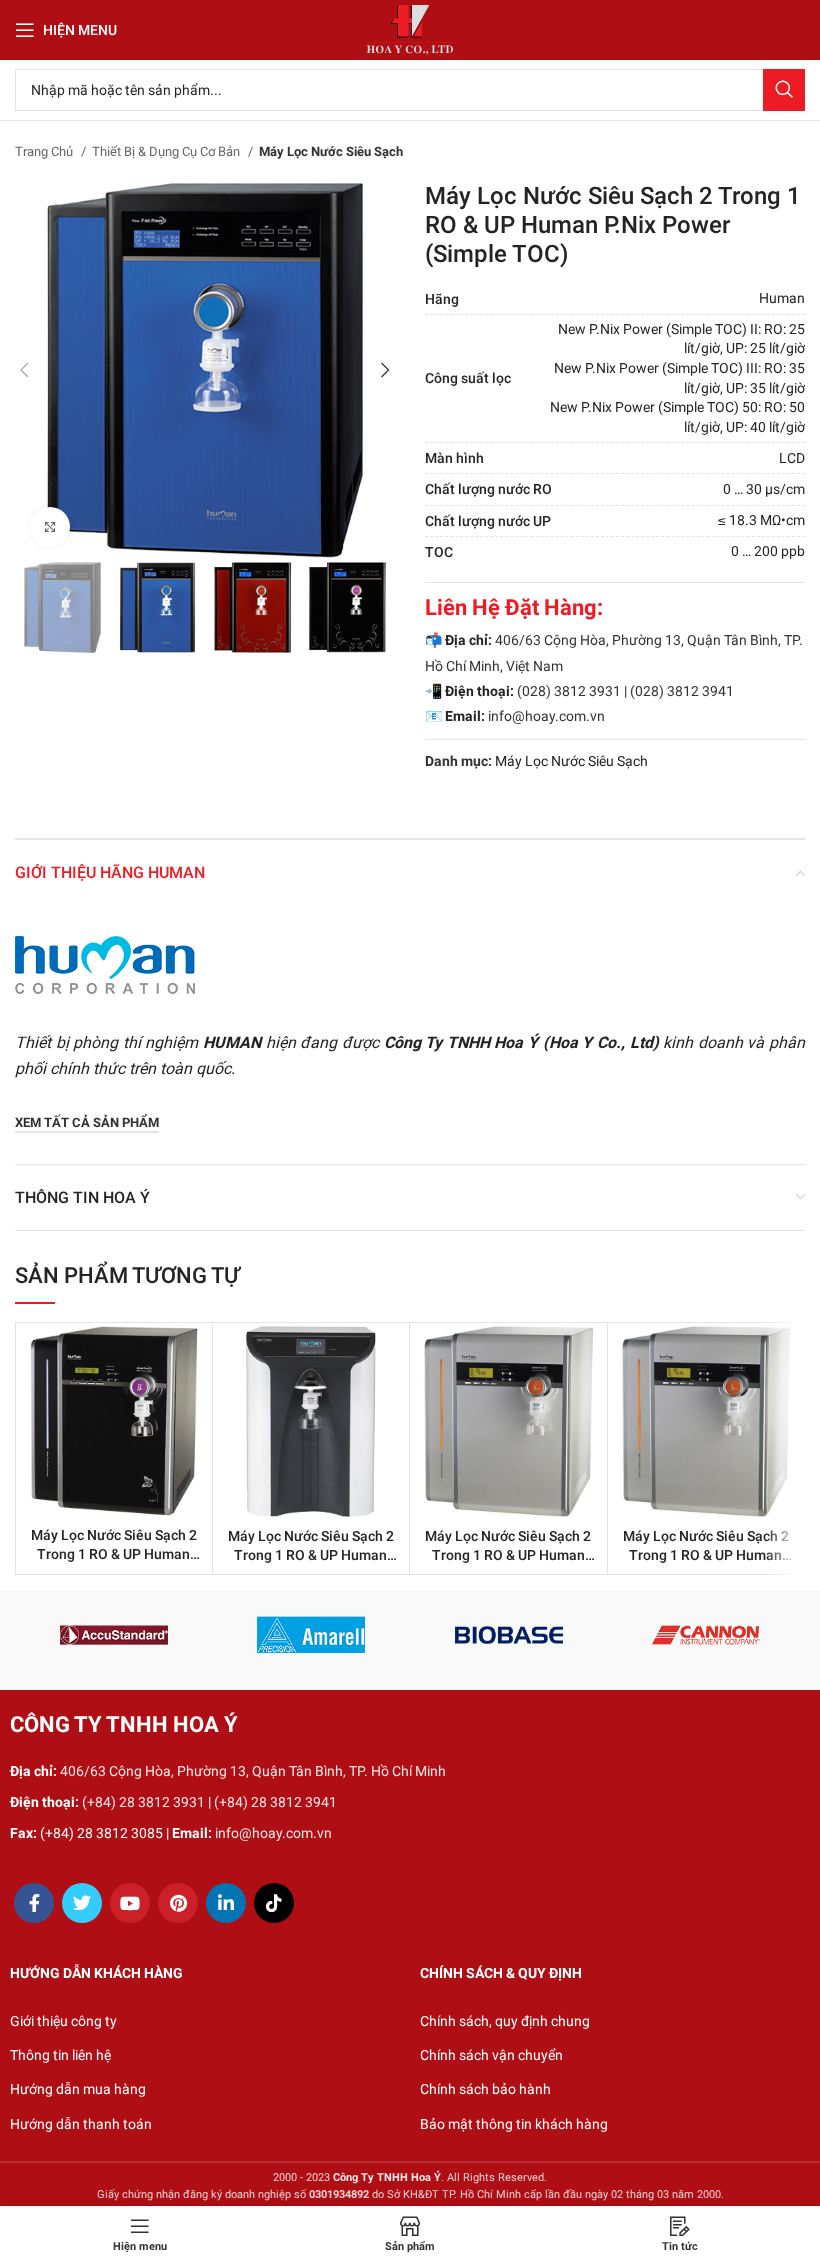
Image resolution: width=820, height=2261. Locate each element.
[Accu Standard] (113, 1635)
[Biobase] (508, 1635)
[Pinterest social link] (178, 1903)
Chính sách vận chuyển (491, 2055)
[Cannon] (705, 1635)
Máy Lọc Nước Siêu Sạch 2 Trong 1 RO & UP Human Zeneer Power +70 (508, 1555)
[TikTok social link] (274, 1903)
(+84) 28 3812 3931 (143, 1802)
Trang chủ (45, 151)
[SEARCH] (784, 90)
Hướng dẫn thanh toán (81, 2124)
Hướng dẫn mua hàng (78, 2089)
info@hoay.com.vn (546, 716)
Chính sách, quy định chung (505, 2021)
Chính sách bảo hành (485, 2089)
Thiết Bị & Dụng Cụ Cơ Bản (167, 151)
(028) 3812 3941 (682, 691)
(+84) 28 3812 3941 (275, 1802)
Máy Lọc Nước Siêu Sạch (331, 151)
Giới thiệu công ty (63, 2021)
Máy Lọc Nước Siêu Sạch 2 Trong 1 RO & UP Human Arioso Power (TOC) (311, 1555)
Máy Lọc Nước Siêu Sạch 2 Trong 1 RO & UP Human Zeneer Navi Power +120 (114, 1554)
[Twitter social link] (82, 1903)
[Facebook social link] (34, 1903)
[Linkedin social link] (226, 1903)
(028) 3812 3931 (569, 691)
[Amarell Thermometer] (311, 1635)
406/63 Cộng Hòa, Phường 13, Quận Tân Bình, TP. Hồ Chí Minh (253, 1771)
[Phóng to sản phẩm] (50, 527)
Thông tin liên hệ (60, 2055)
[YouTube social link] (130, 1903)
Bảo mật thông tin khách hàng (514, 2124)
